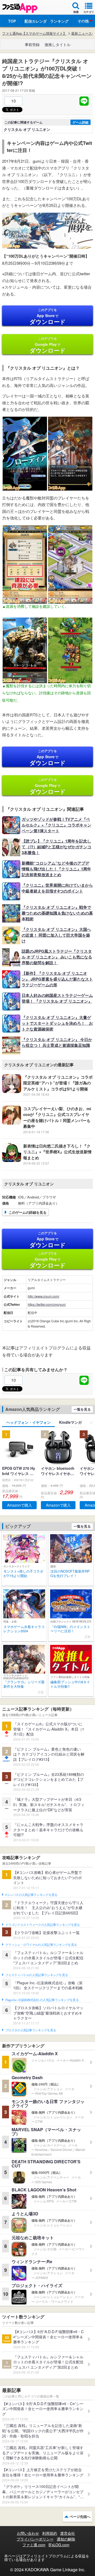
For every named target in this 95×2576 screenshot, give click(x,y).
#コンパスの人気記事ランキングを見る (31, 1895)
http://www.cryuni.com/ (44, 1296)
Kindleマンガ (70, 1422)
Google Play (48, 345)
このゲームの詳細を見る (28, 1212)
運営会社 (68, 2533)
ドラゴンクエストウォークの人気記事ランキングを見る (43, 1925)
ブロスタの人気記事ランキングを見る (31, 2030)
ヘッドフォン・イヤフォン (28, 1422)
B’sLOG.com (59, 2545)
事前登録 (32, 44)
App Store (48, 317)
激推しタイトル (58, 44)
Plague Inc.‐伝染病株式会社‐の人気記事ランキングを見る (42, 2000)
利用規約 (50, 2533)
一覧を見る (82, 1409)
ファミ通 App (20, 8)
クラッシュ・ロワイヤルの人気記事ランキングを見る (41, 1945)
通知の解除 (66, 2539)
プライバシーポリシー (35, 2539)
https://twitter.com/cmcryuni (47, 1304)
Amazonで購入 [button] (20, 1505)
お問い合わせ (28, 2533)
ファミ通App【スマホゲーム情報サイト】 (34, 33)
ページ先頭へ (80, 2516)
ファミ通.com (34, 2545)
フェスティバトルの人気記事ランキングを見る (37, 1975)
